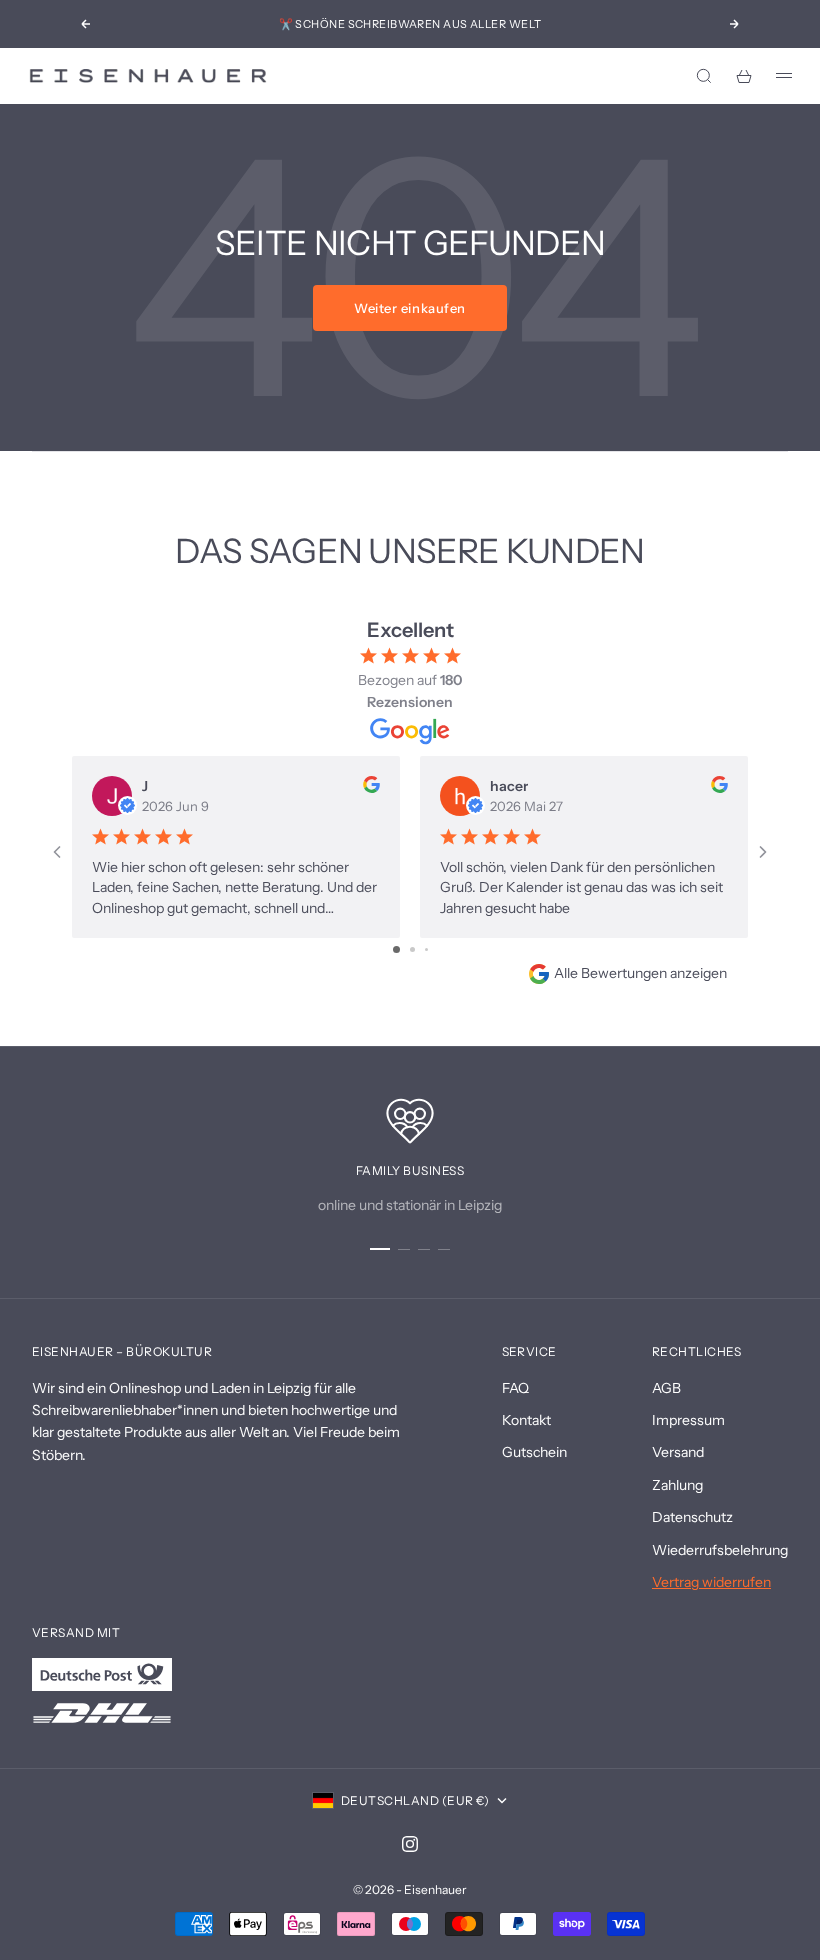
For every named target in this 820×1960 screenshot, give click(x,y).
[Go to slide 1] (396, 949)
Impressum (688, 1420)
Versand (678, 1452)
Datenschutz (692, 1517)
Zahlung (677, 1485)
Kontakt (526, 1420)
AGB (666, 1388)
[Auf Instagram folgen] (410, 1844)
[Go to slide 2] (412, 949)
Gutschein (534, 1452)
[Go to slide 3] (426, 949)
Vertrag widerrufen (711, 1582)
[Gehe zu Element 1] (380, 1249)
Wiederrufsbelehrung (720, 1550)
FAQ (515, 1388)
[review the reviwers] (371, 784)
